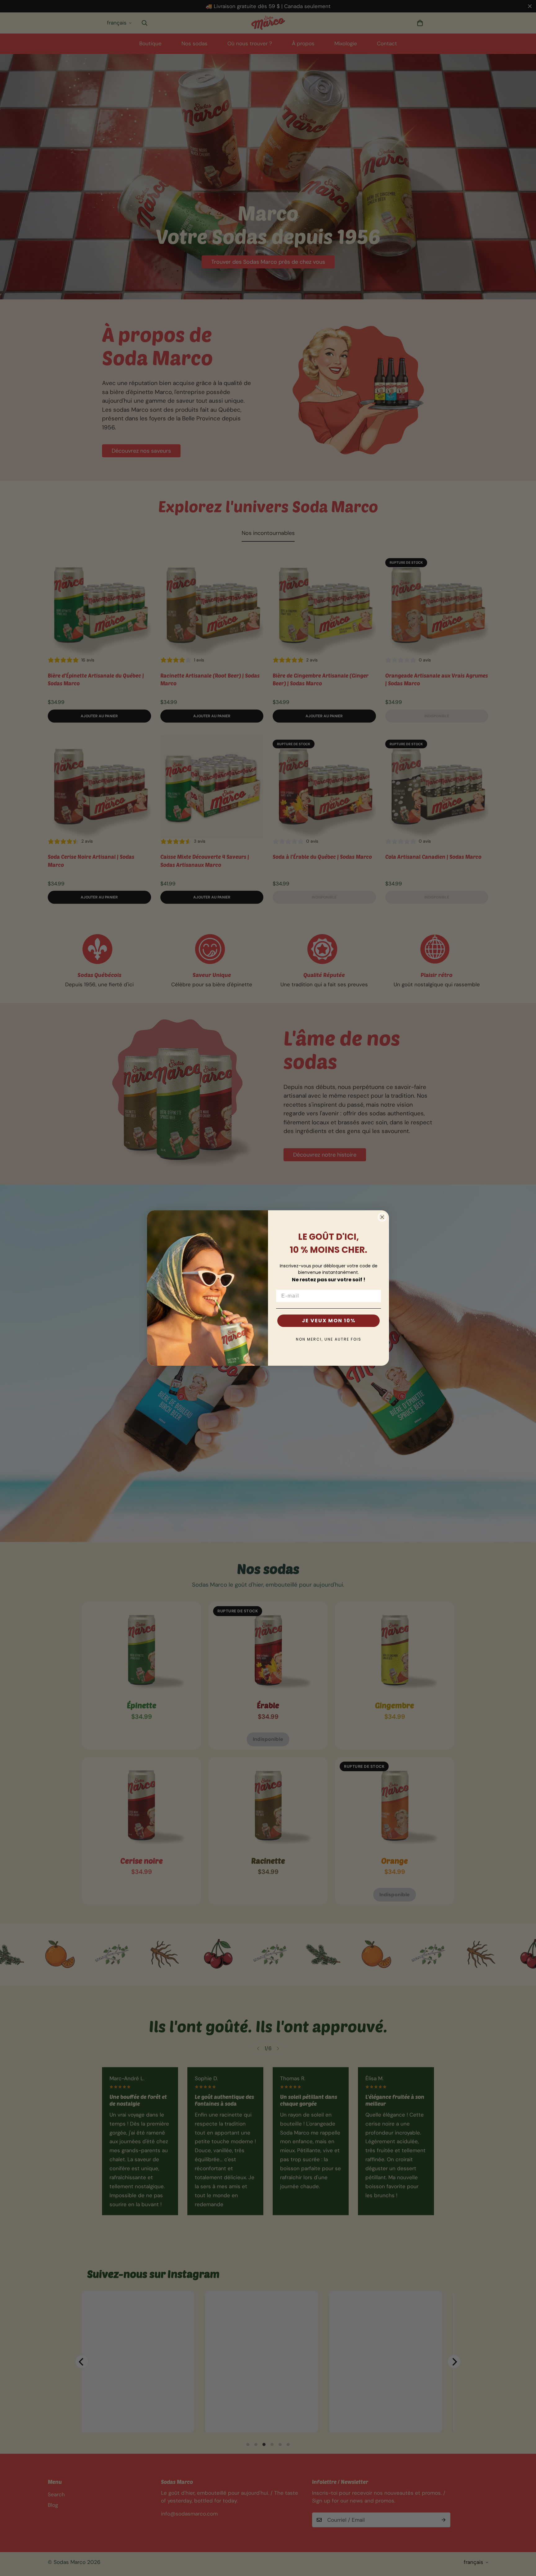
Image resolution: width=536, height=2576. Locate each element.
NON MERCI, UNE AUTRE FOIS (329, 1339)
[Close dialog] (382, 1217)
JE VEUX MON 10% (329, 1321)
